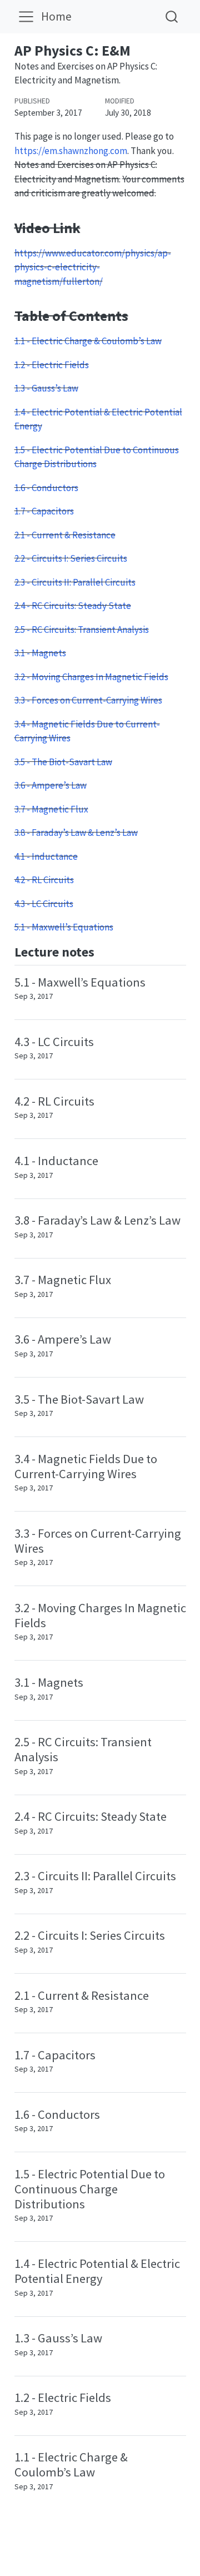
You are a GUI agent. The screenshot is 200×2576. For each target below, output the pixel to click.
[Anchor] (103, 951)
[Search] (172, 16)
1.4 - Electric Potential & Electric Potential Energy (97, 2271)
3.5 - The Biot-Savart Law (63, 762)
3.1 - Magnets (40, 653)
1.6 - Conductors (46, 488)
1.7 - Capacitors (44, 511)
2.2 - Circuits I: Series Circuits (71, 558)
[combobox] (172, 16)
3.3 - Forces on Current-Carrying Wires (88, 700)
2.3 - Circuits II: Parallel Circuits (75, 582)
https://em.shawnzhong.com (71, 151)
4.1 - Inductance (46, 856)
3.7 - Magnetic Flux (51, 809)
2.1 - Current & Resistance (65, 535)
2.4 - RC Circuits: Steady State (73, 606)
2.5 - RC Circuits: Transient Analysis (82, 630)
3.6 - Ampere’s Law (51, 785)
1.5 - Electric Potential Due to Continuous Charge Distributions (90, 2189)
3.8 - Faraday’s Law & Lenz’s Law (76, 833)
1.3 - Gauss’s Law (46, 388)
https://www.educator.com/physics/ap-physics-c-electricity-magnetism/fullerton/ (93, 267)
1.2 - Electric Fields (52, 365)
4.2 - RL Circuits (44, 880)
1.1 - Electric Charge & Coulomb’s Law (88, 341)
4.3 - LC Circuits (44, 904)
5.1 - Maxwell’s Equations (64, 927)
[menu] (26, 17)
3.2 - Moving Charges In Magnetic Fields (91, 677)
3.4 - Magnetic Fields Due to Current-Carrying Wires (86, 1466)
